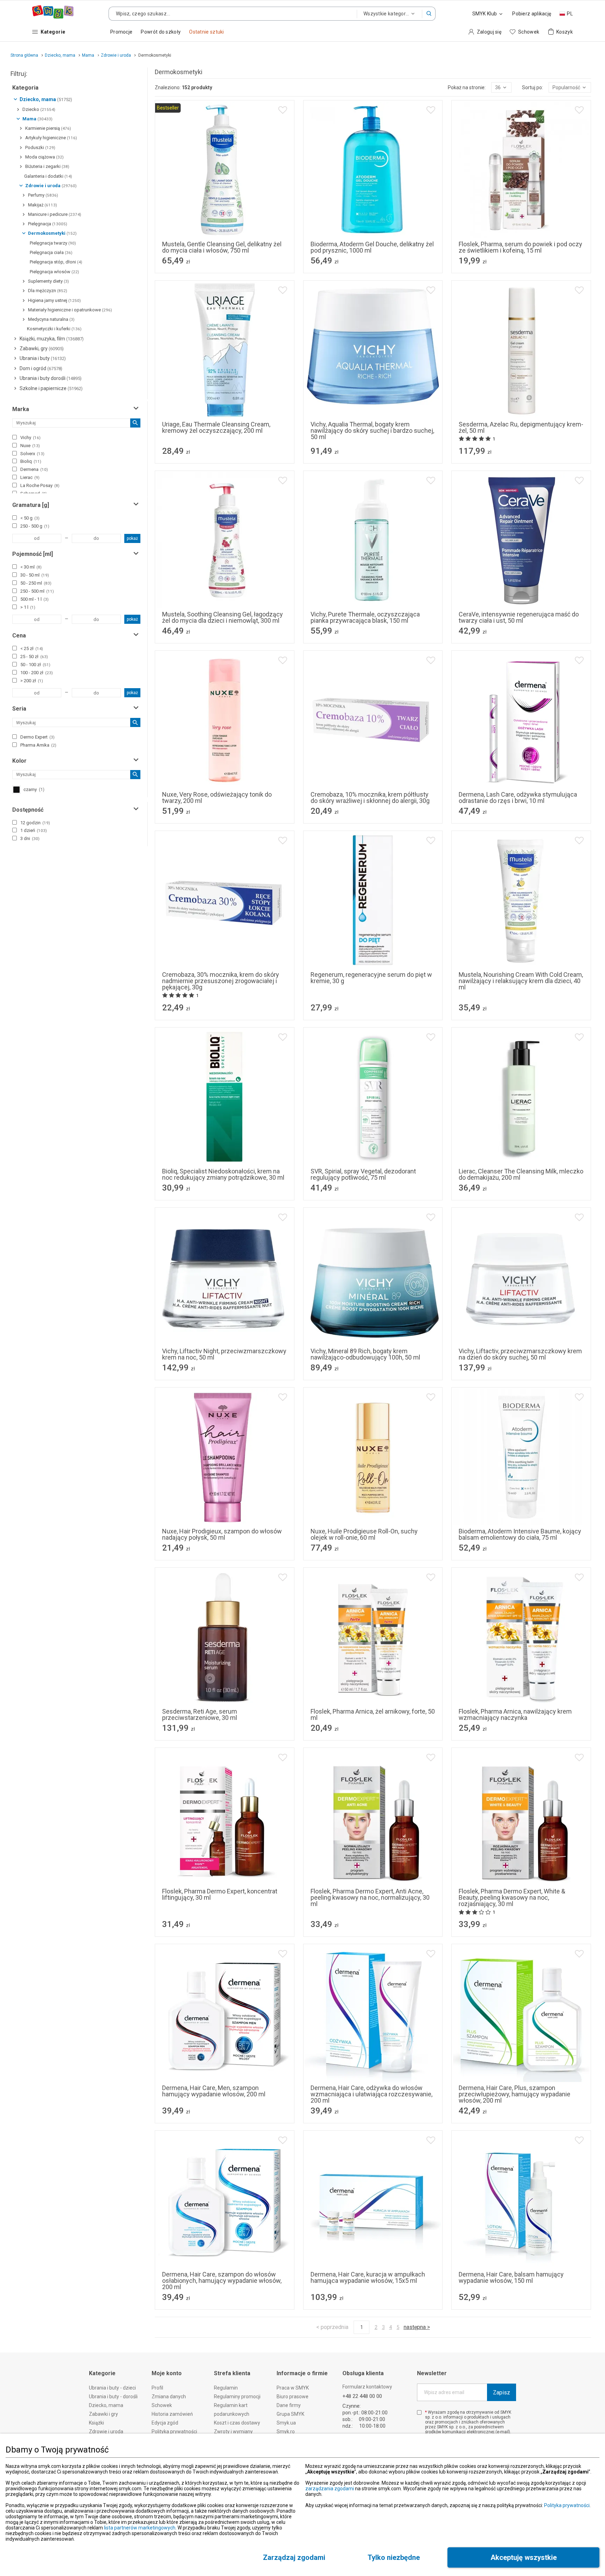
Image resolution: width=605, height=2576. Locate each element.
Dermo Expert (37, 737)
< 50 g (30, 518)
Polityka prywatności (567, 2505)
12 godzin (35, 823)
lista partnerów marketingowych (140, 2528)
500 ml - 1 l (34, 599)
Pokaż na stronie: (467, 87)
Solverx (32, 454)
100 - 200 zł (37, 673)
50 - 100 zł (35, 665)
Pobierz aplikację (532, 14)
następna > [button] (417, 2327)
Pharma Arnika (38, 745)
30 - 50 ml (35, 575)
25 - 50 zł (34, 657)
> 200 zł (32, 681)
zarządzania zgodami (330, 2489)
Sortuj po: (533, 87)
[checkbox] (15, 437)
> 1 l (28, 607)
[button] (429, 14)
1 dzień (34, 830)
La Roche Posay (40, 485)
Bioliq (31, 461)
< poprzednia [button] (332, 2327)
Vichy (30, 437)
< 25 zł (32, 648)
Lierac (30, 477)
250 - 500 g (35, 526)
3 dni (30, 838)
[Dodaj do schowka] (283, 110)
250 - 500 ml (37, 591)
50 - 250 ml (36, 583)
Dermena (34, 469)
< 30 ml (31, 567)
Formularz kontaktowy (367, 2387)
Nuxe (30, 446)
